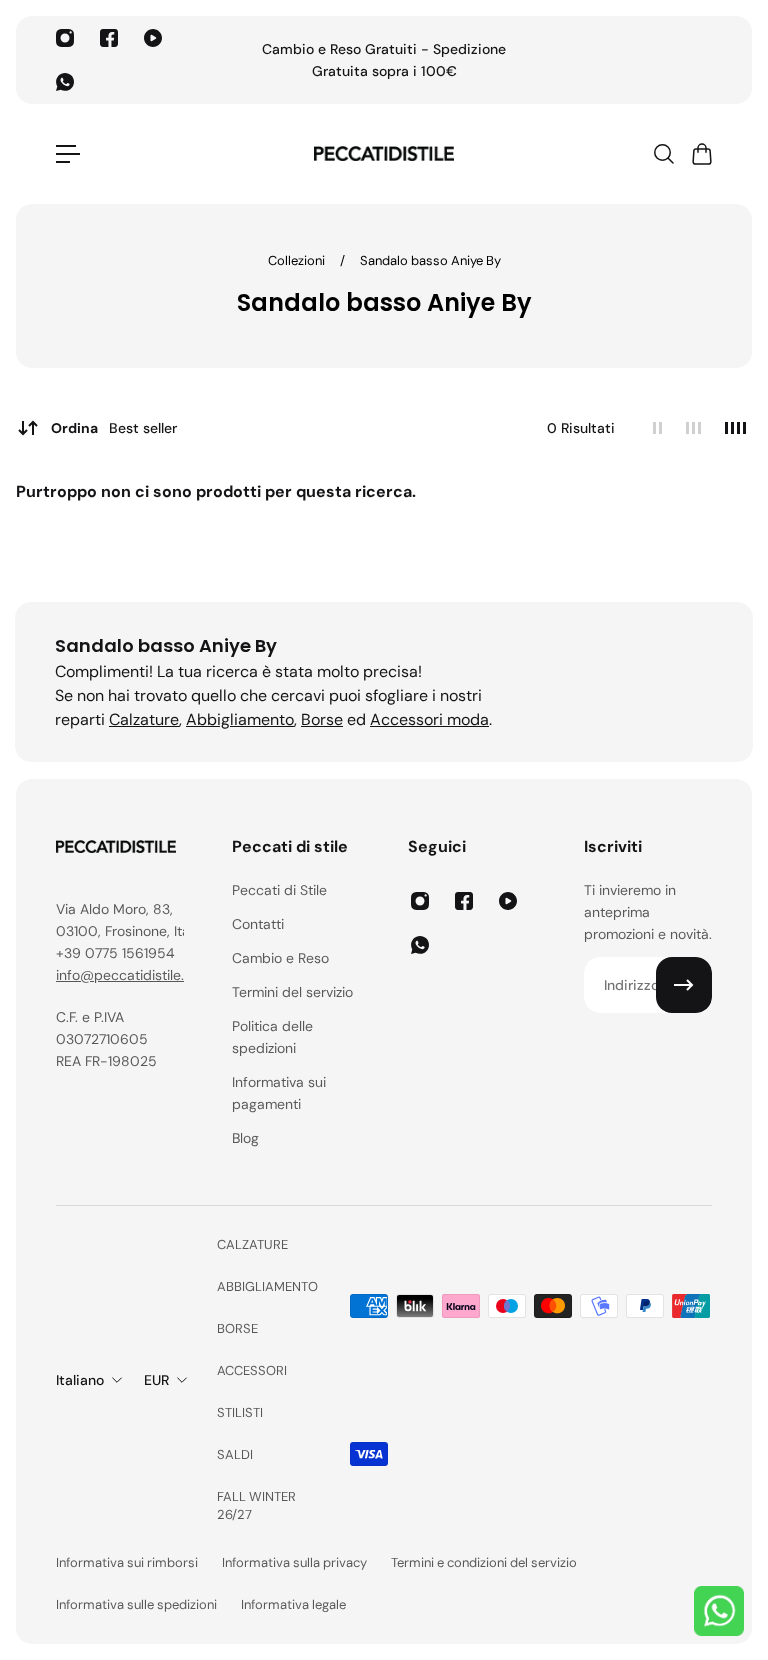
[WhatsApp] (65, 82)
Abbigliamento (240, 719)
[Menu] (68, 154)
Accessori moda (429, 719)
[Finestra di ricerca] (663, 154)
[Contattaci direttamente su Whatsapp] (719, 1611)
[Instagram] (65, 38)
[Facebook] (109, 38)
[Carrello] (701, 154)
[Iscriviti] (684, 985)
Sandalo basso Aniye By (430, 260)
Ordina (114, 428)
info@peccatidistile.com (134, 975)
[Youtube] (153, 38)
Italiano (80, 1380)
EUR (156, 1380)
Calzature (144, 719)
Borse (322, 719)
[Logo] (384, 154)
